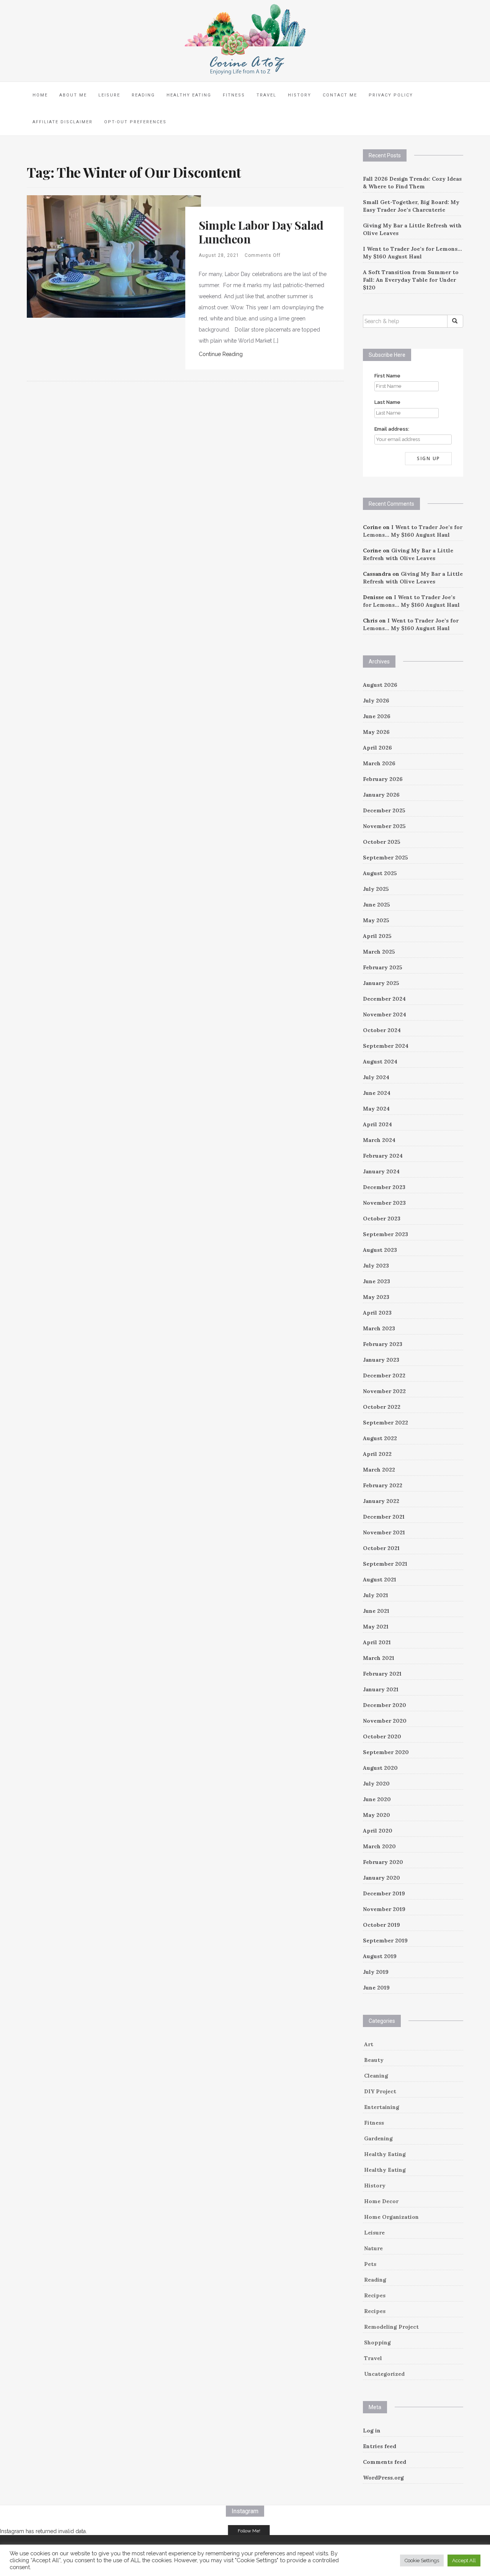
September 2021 (385, 1564)
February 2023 (383, 1344)
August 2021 (380, 1580)
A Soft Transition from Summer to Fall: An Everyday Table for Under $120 (411, 280)
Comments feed (385, 2462)
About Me (73, 95)
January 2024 (381, 1171)
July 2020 (376, 1784)
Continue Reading (221, 354)
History (300, 95)
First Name (387, 376)
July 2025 (376, 889)
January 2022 (381, 1501)
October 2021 (381, 1548)
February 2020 (383, 1862)
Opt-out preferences (135, 122)
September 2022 (385, 1423)
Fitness (234, 95)
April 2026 (377, 748)
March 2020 (379, 1846)
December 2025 (384, 810)
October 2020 (382, 1736)
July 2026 (376, 701)
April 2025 (377, 936)
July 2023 (376, 1266)
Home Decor (381, 2201)
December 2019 (384, 1893)
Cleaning (376, 2076)
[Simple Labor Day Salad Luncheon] (114, 256)
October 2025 (382, 842)
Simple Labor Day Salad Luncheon (261, 232)
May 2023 (376, 1297)
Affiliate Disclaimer (63, 122)
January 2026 (381, 795)
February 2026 (383, 779)
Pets (370, 2264)
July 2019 (376, 1972)
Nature (373, 2248)
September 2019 (385, 1941)
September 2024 (386, 1046)
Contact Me (340, 95)
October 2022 (382, 1407)
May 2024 (376, 1109)
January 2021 (381, 1689)
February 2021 (382, 1674)
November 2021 (384, 1532)
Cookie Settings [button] (422, 2560)
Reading (143, 95)
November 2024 (385, 1014)
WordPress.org (383, 2478)
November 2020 (385, 1721)
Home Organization (391, 2217)
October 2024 (382, 1030)
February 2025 (383, 967)
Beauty (374, 2060)
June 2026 (377, 716)
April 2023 (377, 1313)
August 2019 (380, 1956)
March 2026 (379, 763)
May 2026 (376, 732)
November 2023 (384, 1203)
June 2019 (376, 1988)
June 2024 (377, 1093)
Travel (266, 95)
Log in (372, 2431)
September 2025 (385, 858)
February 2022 (383, 1485)
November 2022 (384, 1391)
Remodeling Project (391, 2327)
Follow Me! (249, 2531)
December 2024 (384, 999)
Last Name (387, 402)
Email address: (392, 429)
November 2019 (384, 1909)
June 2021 (376, 1611)
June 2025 (376, 905)
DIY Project (380, 2091)
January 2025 (381, 983)
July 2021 (376, 1595)
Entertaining (382, 2107)
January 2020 (381, 1878)
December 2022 (384, 1375)
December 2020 (385, 1705)
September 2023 (385, 1234)
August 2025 (380, 873)
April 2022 (377, 1454)
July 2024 (376, 1077)
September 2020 (386, 1752)
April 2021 (377, 1642)
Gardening (378, 2138)
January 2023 (381, 1360)
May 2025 (376, 920)
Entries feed (380, 2446)
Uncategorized (384, 2374)
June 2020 (377, 1799)
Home (40, 95)
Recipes (375, 2295)
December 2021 (384, 1517)
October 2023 (382, 1219)
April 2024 (377, 1124)
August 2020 (380, 1768)
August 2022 (380, 1438)
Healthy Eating (189, 95)
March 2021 (379, 1658)
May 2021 (376, 1627)
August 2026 (380, 685)
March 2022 (379, 1470)
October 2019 (381, 1925)
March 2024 (379, 1140)
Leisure (109, 95)
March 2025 (379, 952)
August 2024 (380, 1062)
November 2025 (384, 826)
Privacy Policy (391, 95)
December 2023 (384, 1187)
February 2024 (383, 1156)
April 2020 (378, 1831)
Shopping (377, 2342)
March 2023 (379, 1328)
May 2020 (376, 1815)
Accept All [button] (464, 2560)
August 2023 (380, 1250)
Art (369, 2044)
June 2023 (376, 1281)
